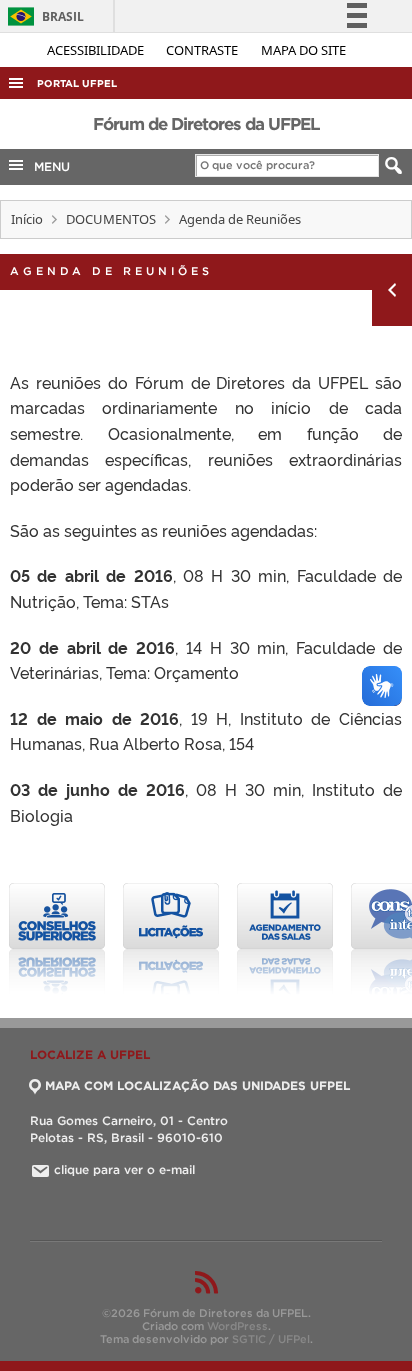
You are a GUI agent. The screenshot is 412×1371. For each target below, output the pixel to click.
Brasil (42, 16)
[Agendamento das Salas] (285, 939)
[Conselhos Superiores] (57, 939)
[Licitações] (171, 939)
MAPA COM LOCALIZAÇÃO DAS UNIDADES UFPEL (197, 1085)
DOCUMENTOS (111, 219)
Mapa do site (303, 50)
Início (27, 219)
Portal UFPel (77, 83)
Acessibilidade (97, 50)
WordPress (237, 1326)
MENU (48, 166)
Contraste (203, 50)
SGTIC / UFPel (271, 1339)
